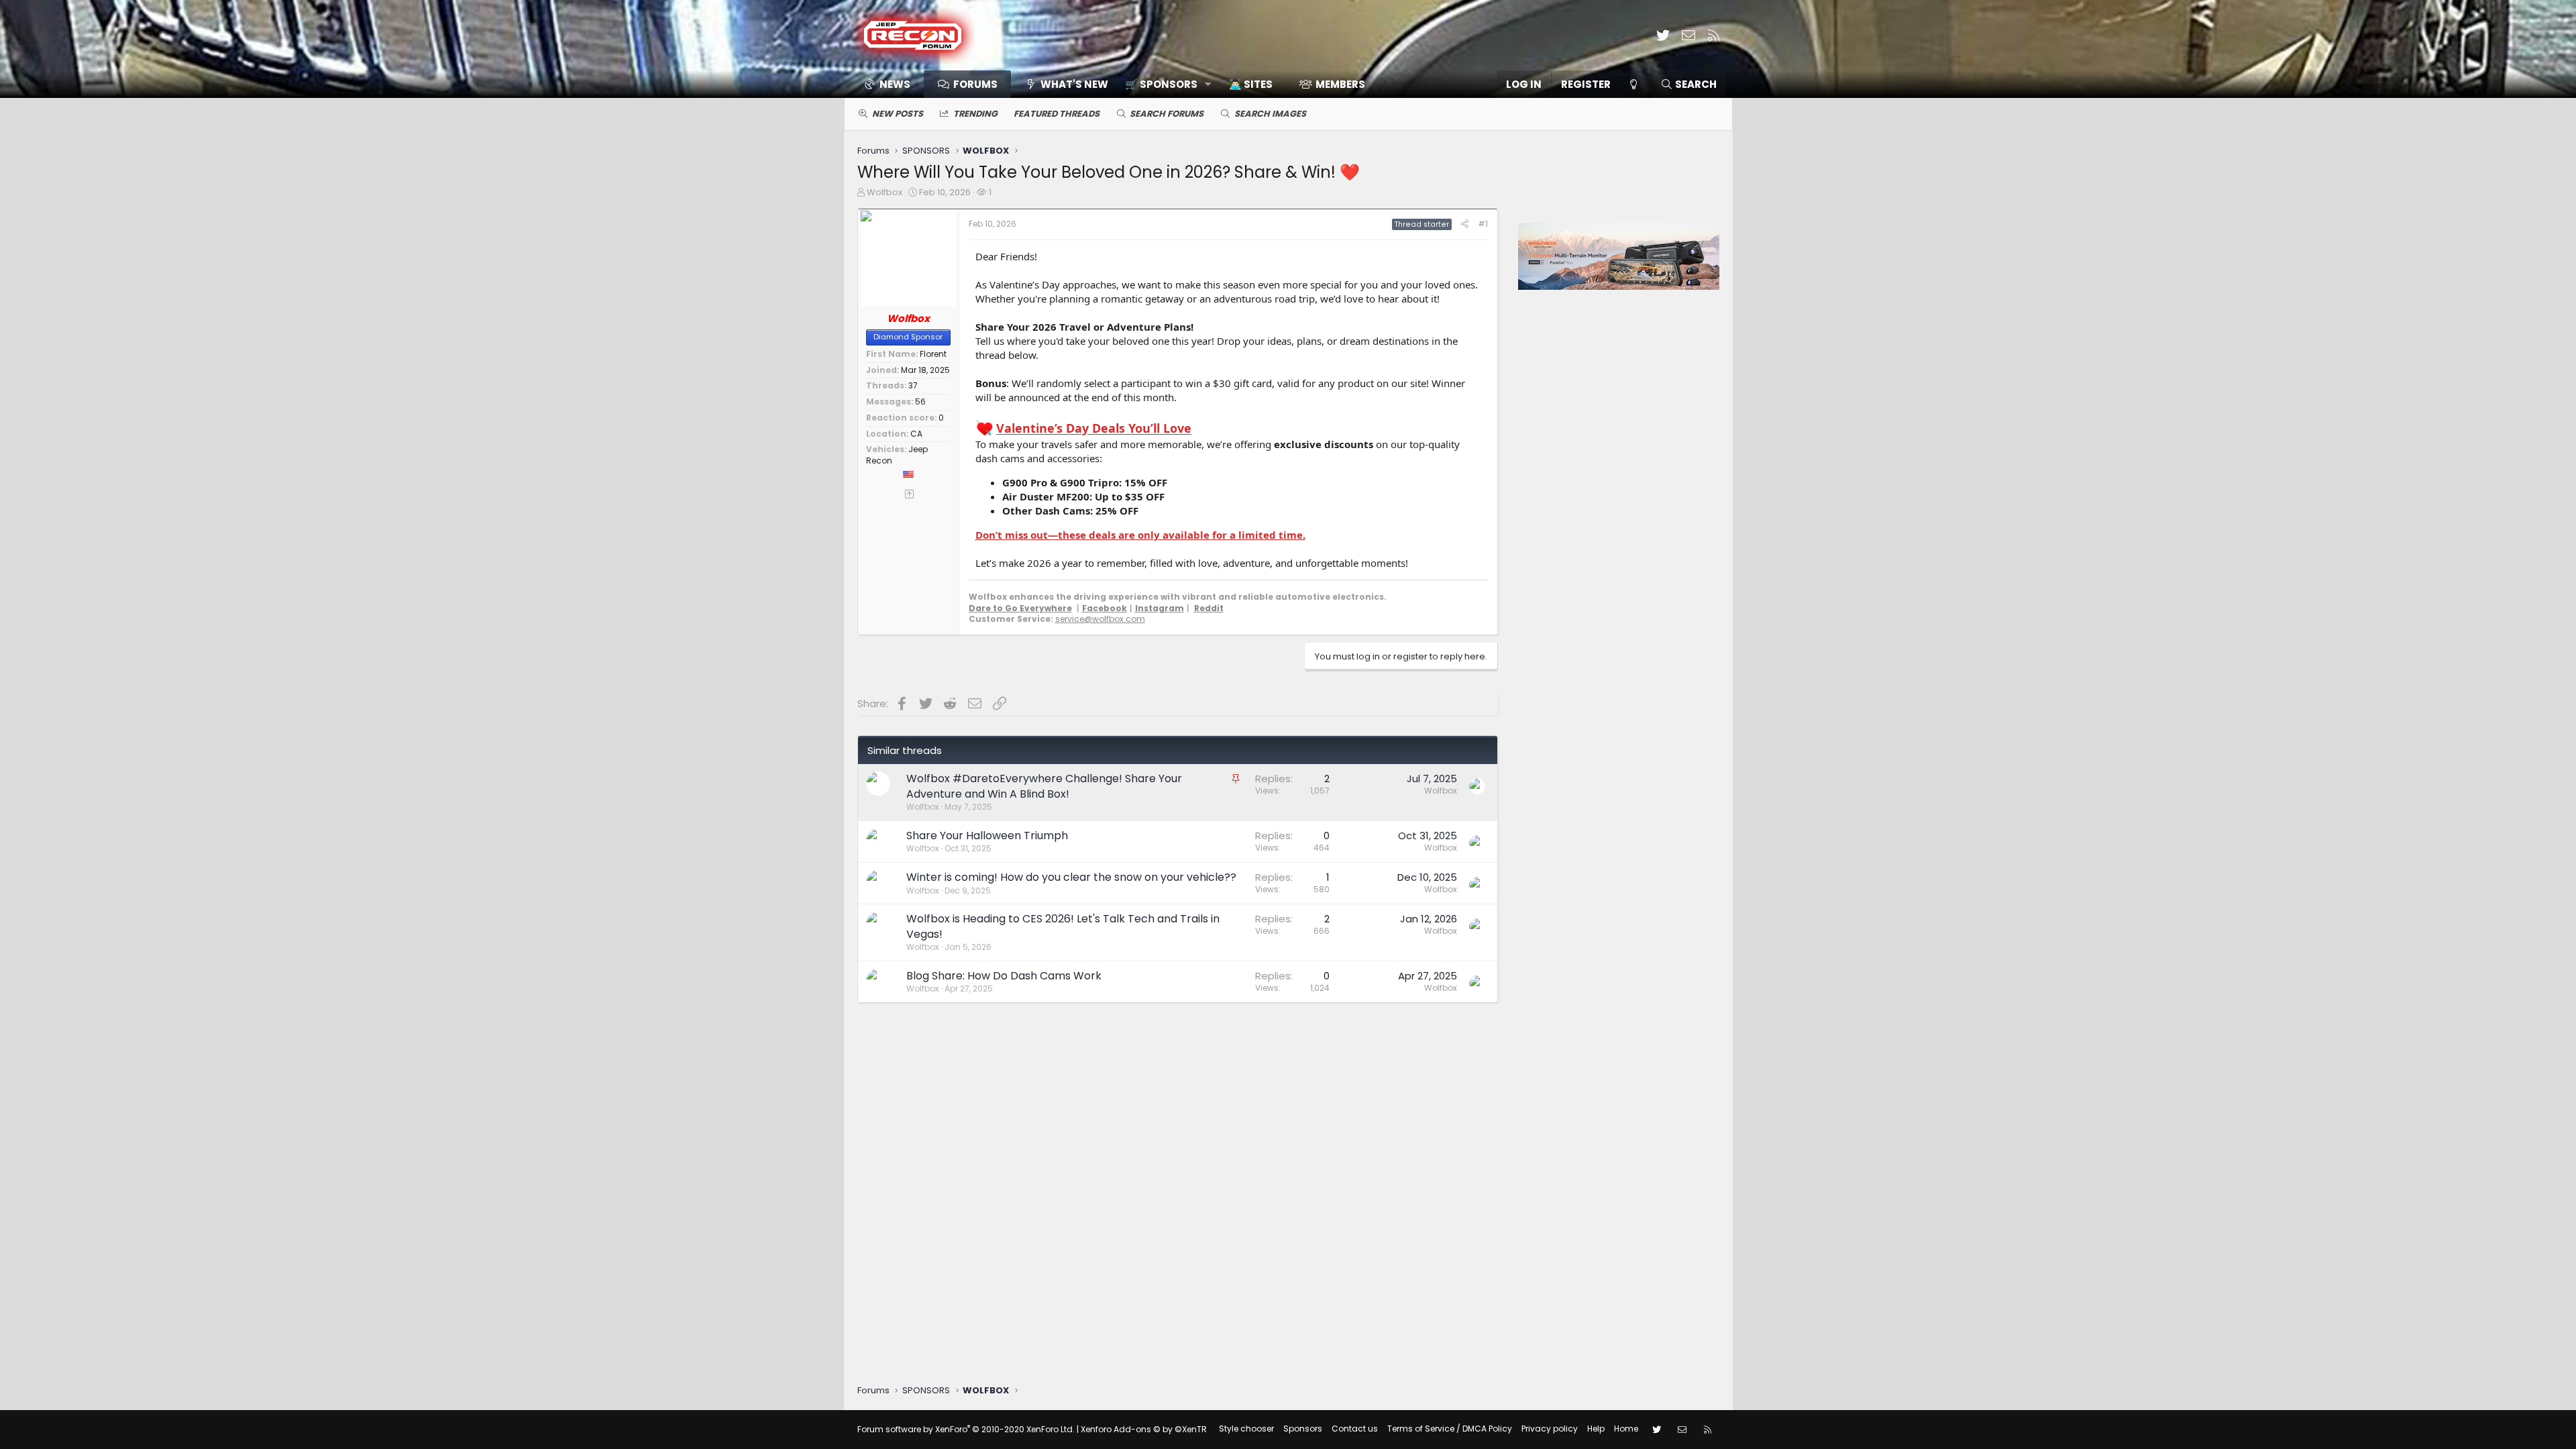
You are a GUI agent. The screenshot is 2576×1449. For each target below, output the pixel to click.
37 (913, 385)
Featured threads (1057, 114)
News (895, 84)
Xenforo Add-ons (1144, 1429)
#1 (1483, 224)
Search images (1270, 114)
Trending (975, 114)
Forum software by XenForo (966, 1429)
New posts (898, 114)
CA (916, 434)
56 (920, 401)
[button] (1164, 84)
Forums (975, 84)
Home (1626, 1429)
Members (1340, 84)
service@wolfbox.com (1100, 619)
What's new (1074, 84)
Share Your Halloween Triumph (987, 836)
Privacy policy (1550, 1429)
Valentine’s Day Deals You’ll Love (1094, 429)
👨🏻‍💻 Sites (1251, 84)
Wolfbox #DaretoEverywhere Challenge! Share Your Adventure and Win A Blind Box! (1044, 786)
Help (1596, 1429)
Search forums (1167, 114)
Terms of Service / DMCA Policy (1450, 1429)
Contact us (1355, 1429)
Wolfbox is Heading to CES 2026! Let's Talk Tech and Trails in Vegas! (1063, 926)
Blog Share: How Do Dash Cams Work (1004, 976)
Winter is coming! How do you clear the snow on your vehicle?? (1071, 877)
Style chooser (1246, 1429)
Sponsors (1303, 1429)
